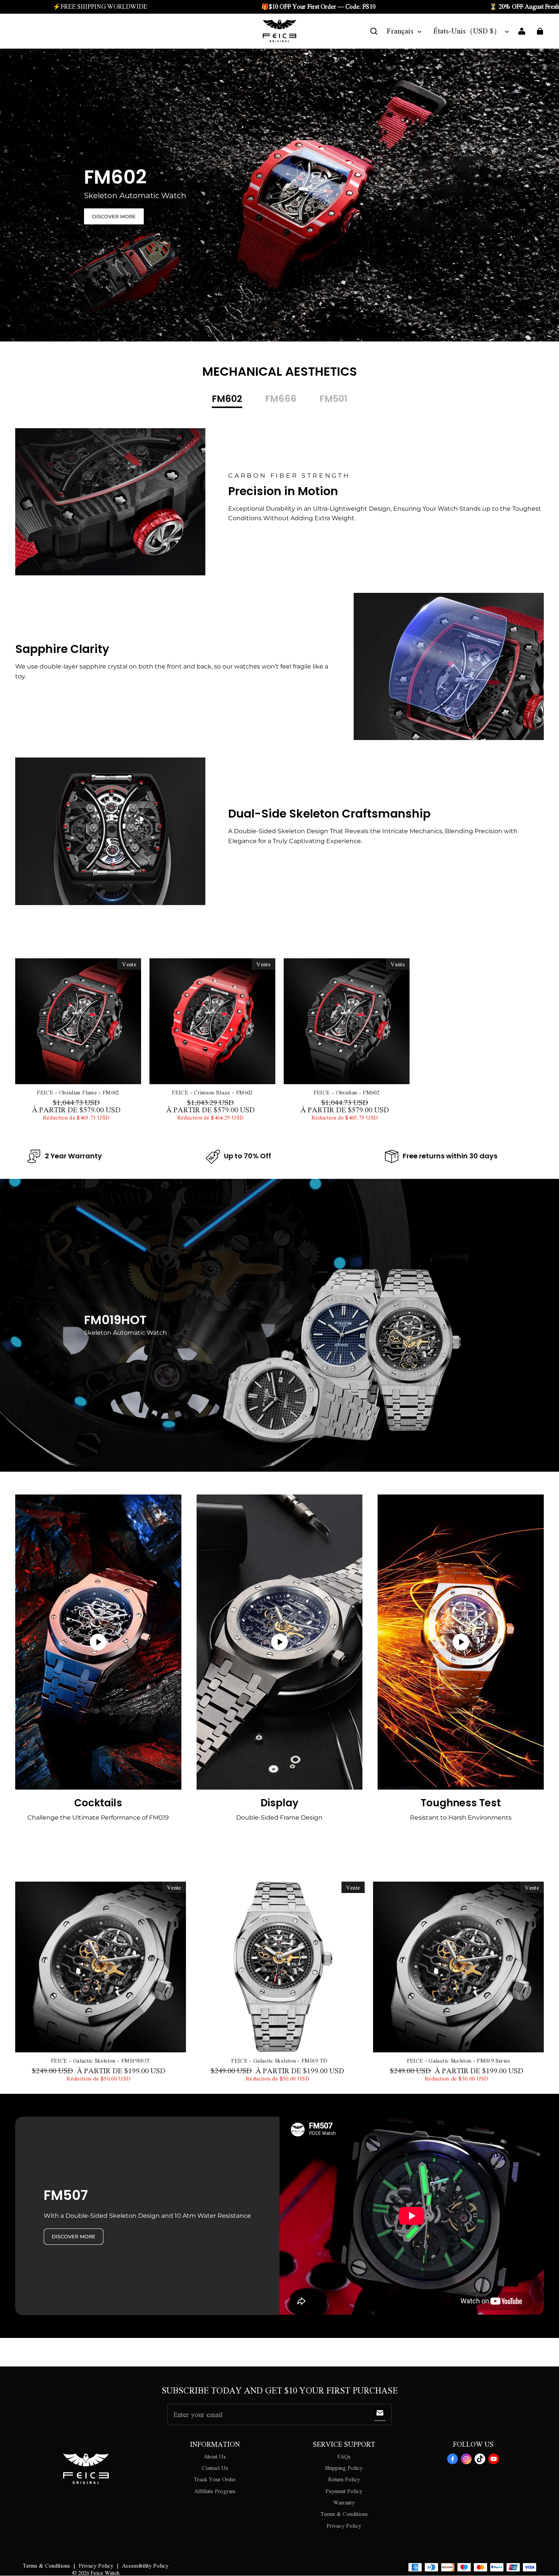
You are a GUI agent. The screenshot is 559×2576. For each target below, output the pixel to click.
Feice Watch (105, 2573)
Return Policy (344, 2479)
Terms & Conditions (344, 2514)
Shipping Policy (344, 2468)
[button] (374, 31)
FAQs (344, 2456)
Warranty (344, 2502)
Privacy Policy (344, 2525)
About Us (215, 2456)
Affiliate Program (215, 2491)
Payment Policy (344, 2491)
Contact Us (215, 2468)
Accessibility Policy (145, 2565)
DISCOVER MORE (114, 216)
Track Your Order (215, 2479)
